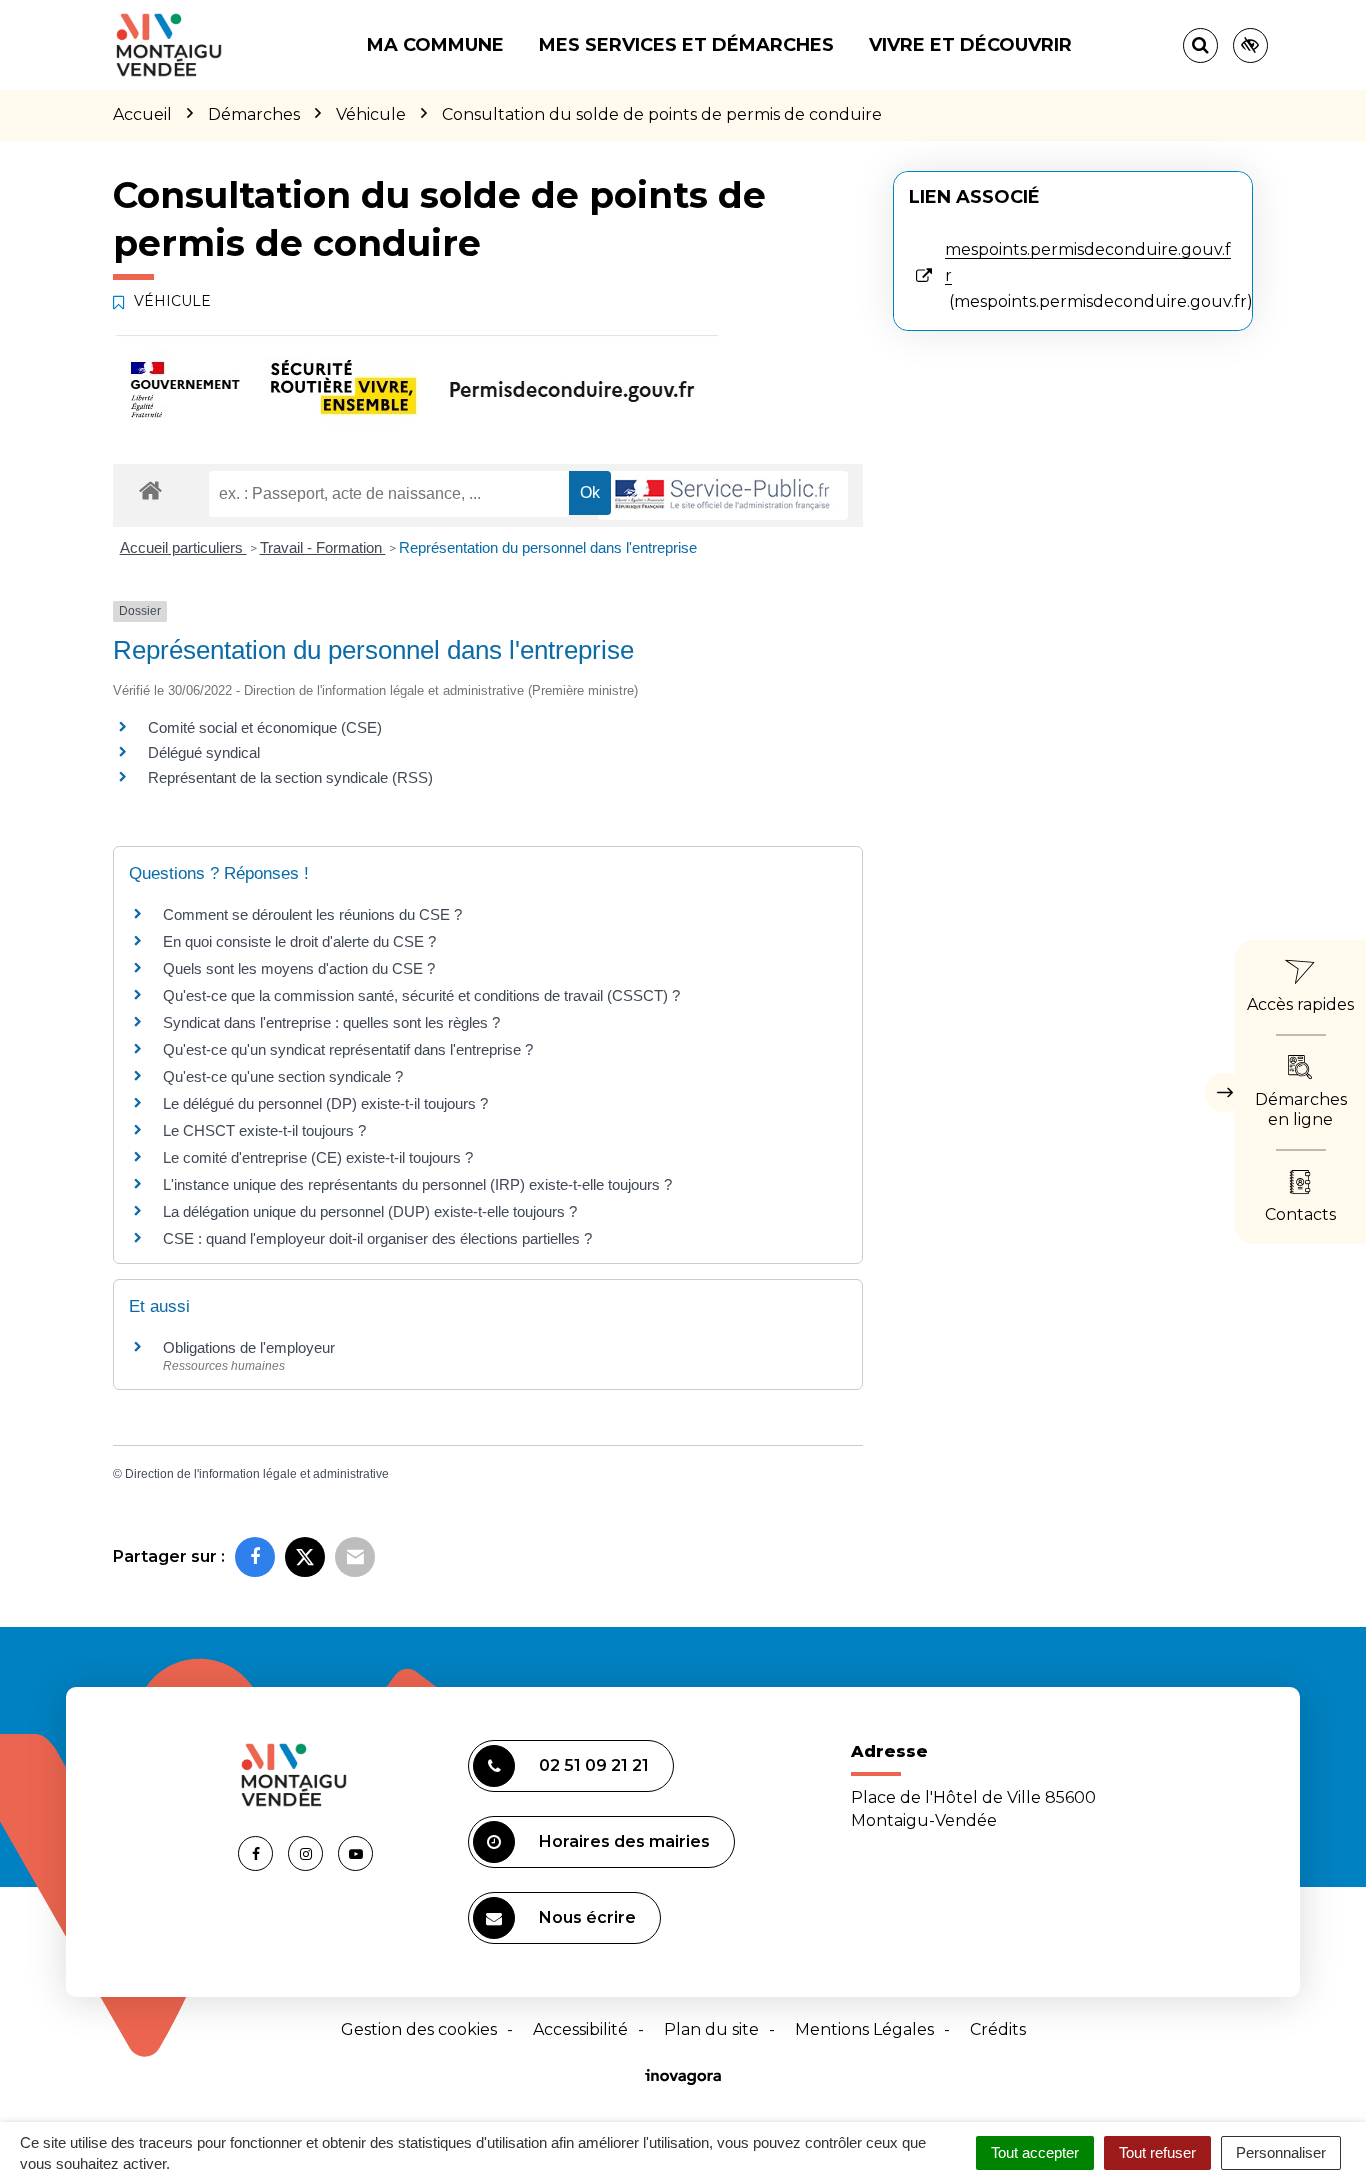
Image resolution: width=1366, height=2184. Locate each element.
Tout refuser (1157, 2152)
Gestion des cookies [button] (419, 2029)
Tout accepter (1035, 2152)
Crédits (998, 2029)
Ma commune (435, 45)
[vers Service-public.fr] (723, 495)
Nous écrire (587, 1917)
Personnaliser (1281, 2152)
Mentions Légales (864, 2029)
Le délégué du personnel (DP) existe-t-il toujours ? (325, 1103)
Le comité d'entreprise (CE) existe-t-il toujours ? (318, 1157)
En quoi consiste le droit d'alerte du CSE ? (299, 941)
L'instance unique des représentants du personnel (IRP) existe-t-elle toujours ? (417, 1184)
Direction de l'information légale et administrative (257, 1474)
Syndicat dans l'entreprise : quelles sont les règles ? (331, 1022)
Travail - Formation (323, 547)
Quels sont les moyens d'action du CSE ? (299, 968)
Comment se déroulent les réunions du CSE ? (312, 914)
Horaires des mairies (624, 1841)
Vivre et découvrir (970, 45)
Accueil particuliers (183, 547)
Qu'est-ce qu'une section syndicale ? (283, 1076)
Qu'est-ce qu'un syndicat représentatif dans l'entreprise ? (348, 1049)
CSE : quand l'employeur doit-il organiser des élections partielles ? (377, 1238)
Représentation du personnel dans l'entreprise (548, 547)
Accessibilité (580, 2029)
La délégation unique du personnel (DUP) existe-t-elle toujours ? (370, 1211)
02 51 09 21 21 (594, 1765)
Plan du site (711, 2029)
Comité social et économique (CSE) (265, 727)
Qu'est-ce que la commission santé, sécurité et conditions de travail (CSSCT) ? (421, 995)
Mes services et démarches (686, 45)
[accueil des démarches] (150, 489)
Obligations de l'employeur (249, 1347)
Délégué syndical (204, 752)
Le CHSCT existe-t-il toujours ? (264, 1130)
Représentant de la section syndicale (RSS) (290, 777)
